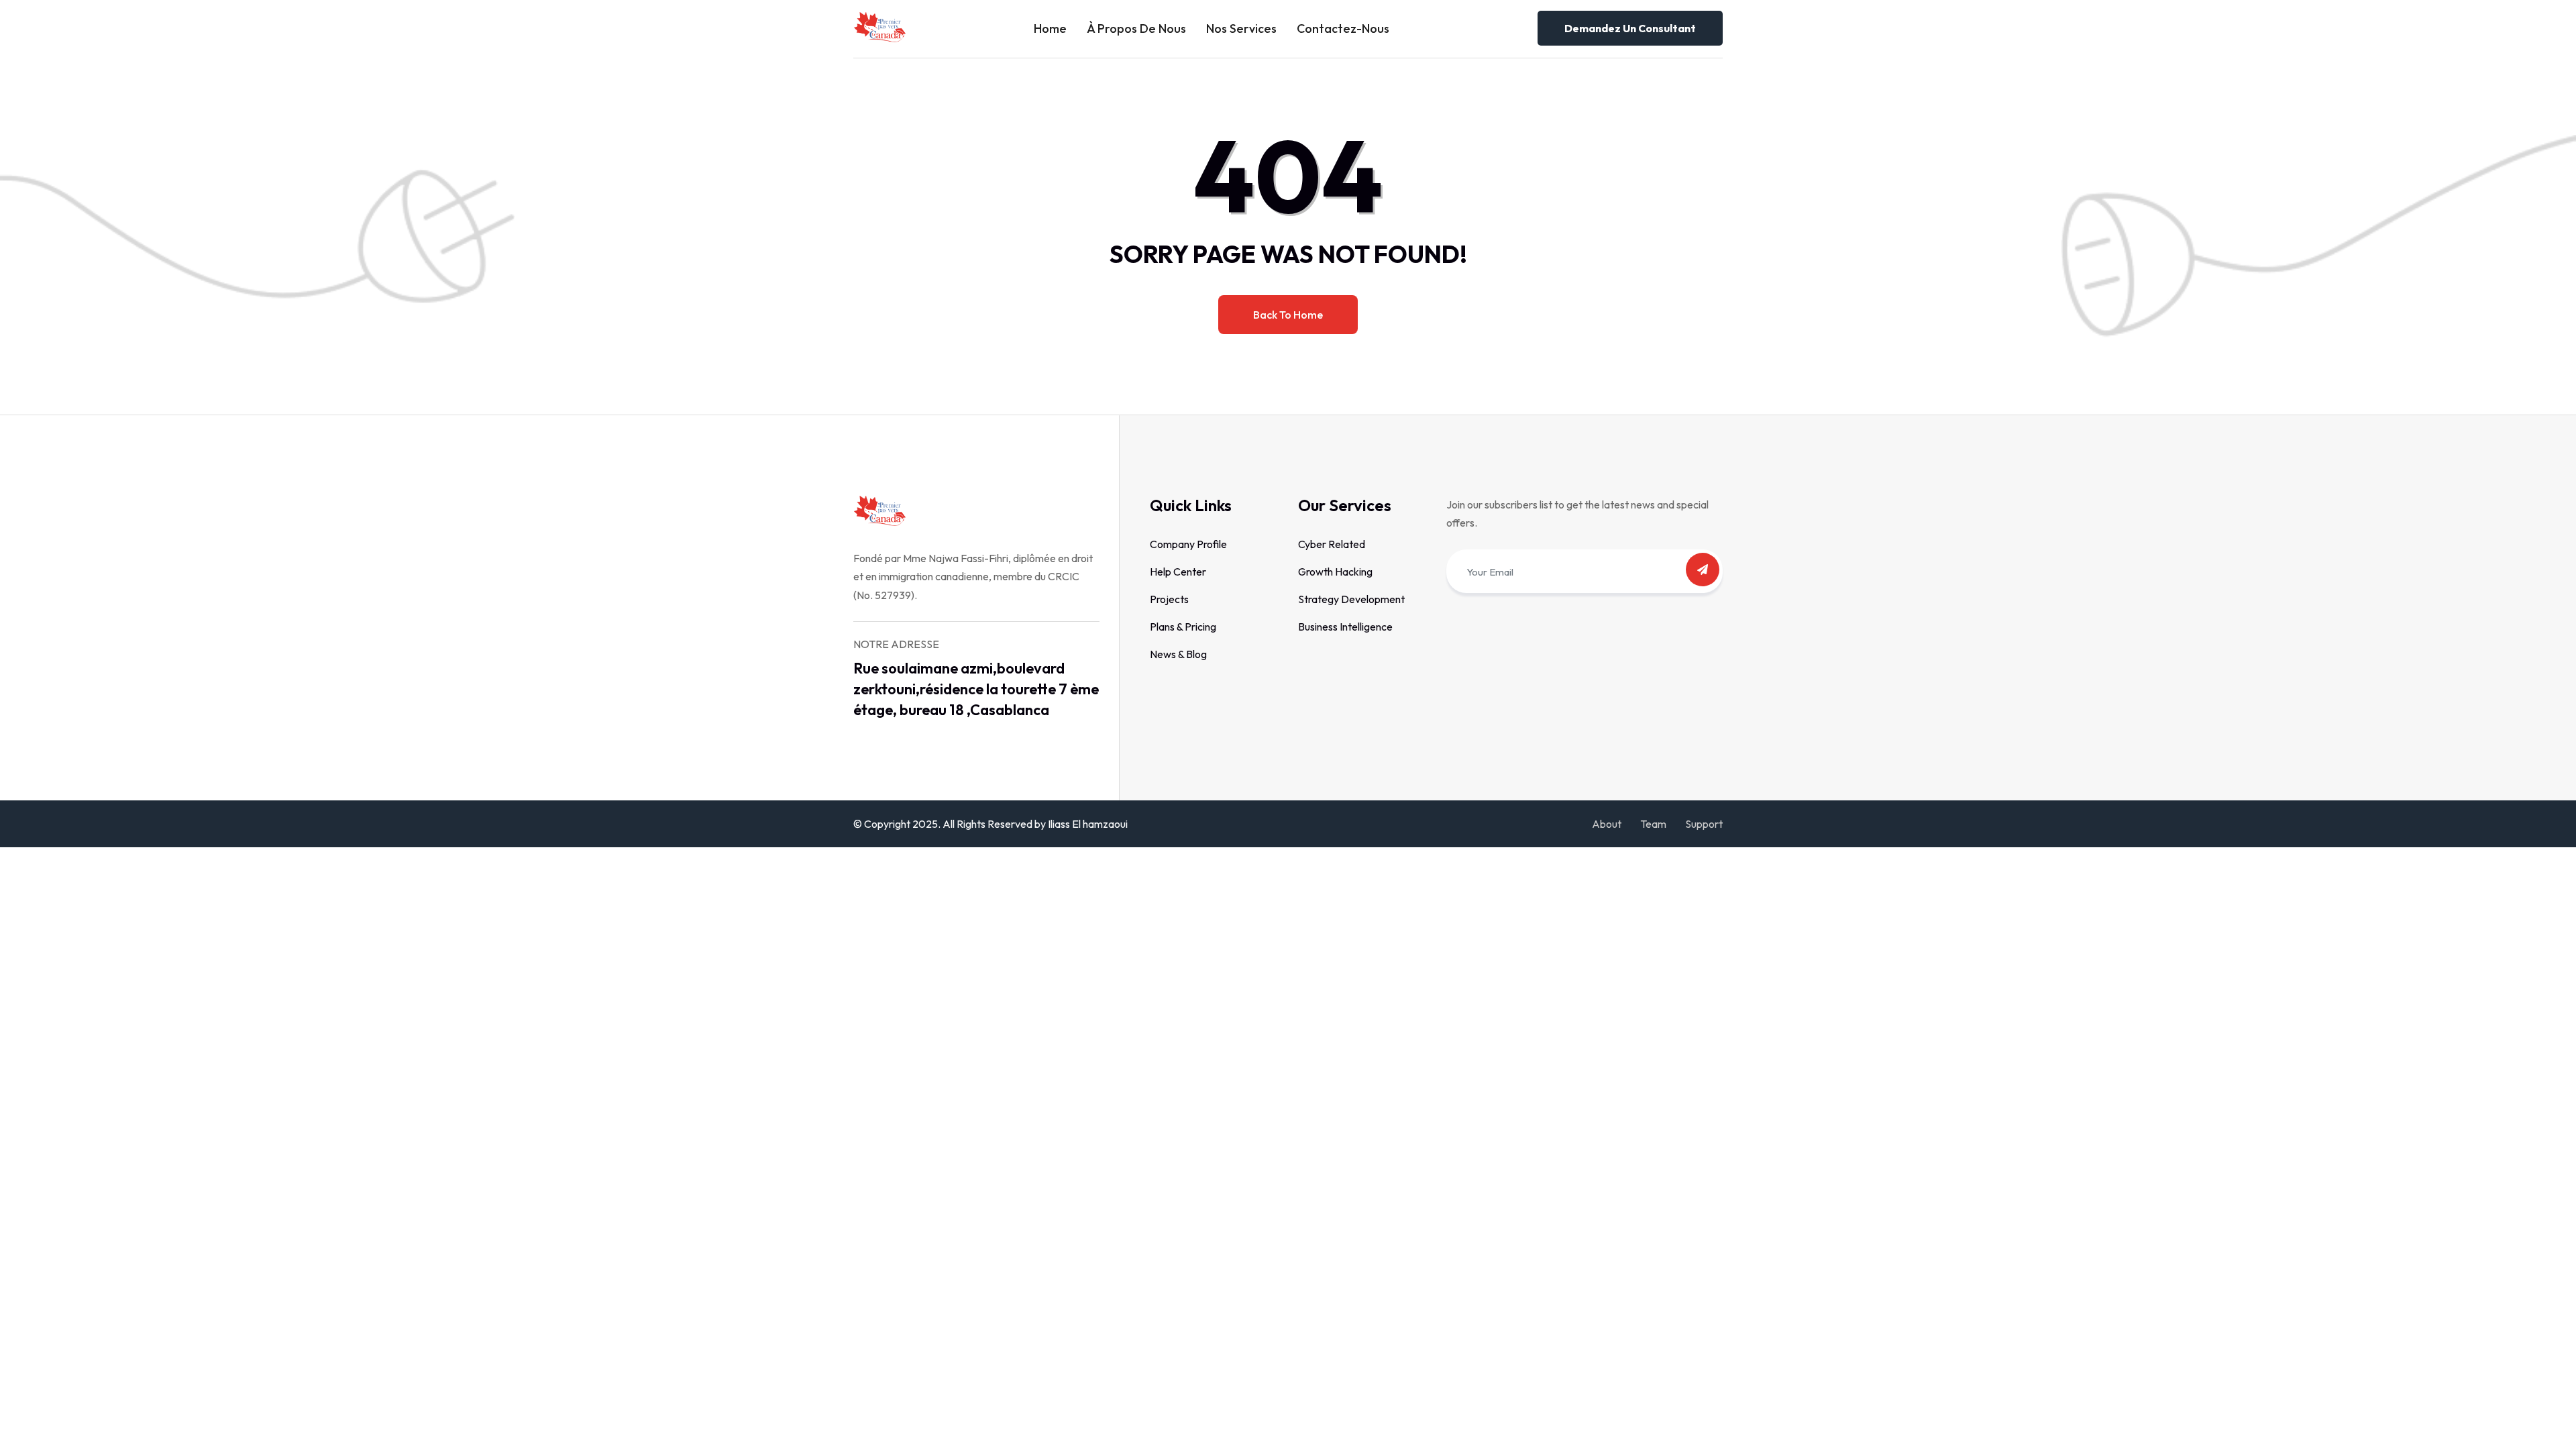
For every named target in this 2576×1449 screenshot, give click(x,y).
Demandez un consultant (1630, 28)
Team (1653, 824)
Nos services (1241, 29)
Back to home (1288, 315)
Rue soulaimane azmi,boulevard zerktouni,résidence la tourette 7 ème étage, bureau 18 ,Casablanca (976, 689)
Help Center (1178, 572)
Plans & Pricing (1183, 627)
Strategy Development (1351, 599)
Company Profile (1188, 544)
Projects (1169, 599)
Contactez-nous (1343, 29)
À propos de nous (1136, 29)
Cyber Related (1332, 544)
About (1607, 824)
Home (1050, 29)
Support (1704, 824)
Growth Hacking (1335, 572)
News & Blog (1178, 654)
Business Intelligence (1345, 627)
